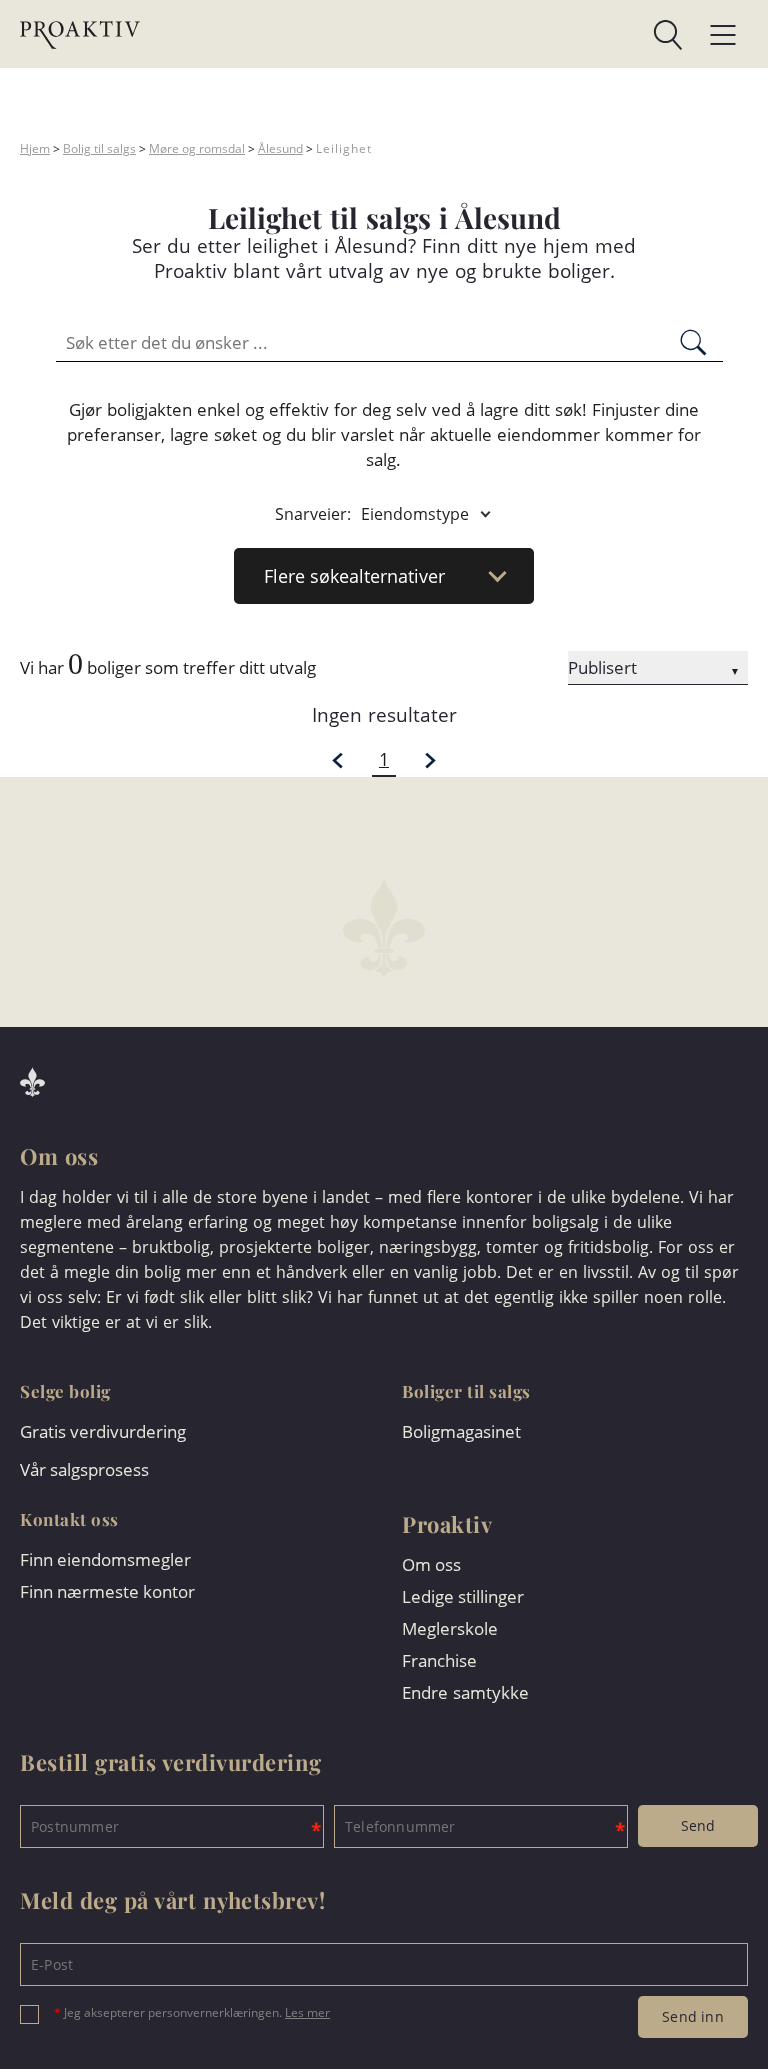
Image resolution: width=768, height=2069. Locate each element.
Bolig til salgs (99, 148)
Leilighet (344, 148)
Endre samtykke (465, 1692)
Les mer (307, 2012)
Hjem (35, 148)
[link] (411, 35)
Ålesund (280, 148)
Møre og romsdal (197, 148)
